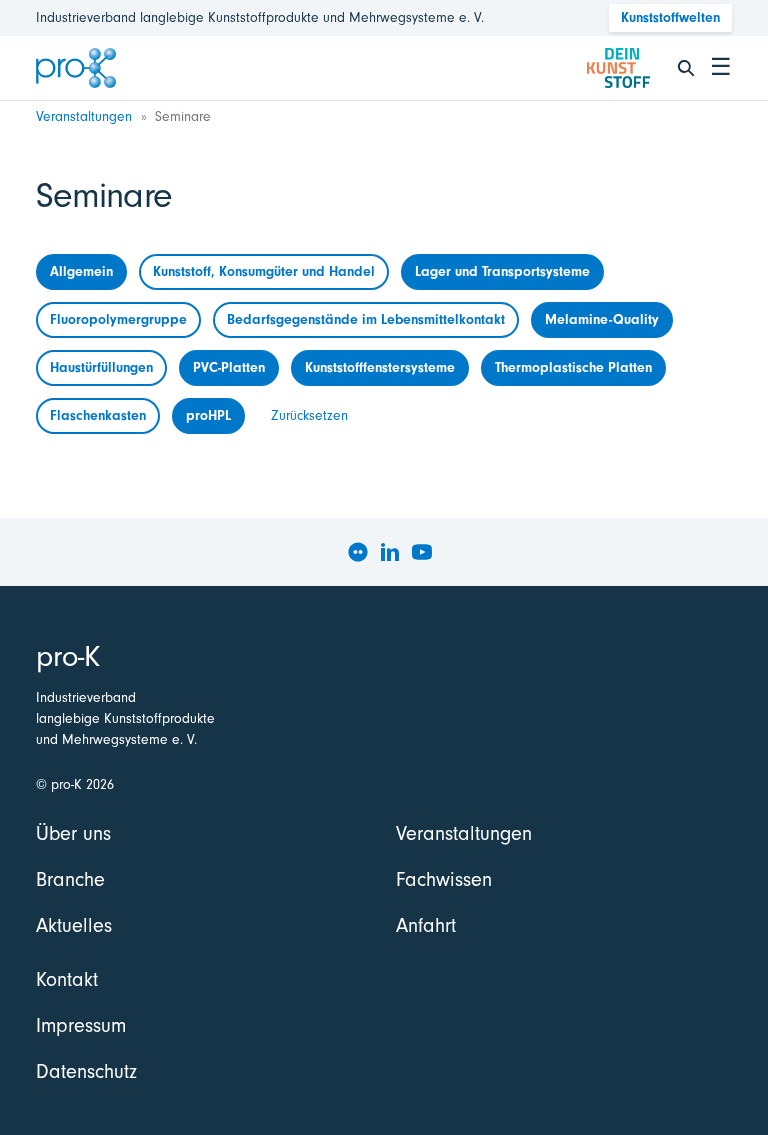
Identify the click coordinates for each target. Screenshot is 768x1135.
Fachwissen (444, 879)
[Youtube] (422, 552)
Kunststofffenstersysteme (380, 367)
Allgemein (81, 271)
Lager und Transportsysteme (502, 271)
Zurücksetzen (309, 415)
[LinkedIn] (390, 552)
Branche (70, 879)
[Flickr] (358, 552)
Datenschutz (86, 1071)
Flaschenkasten (98, 415)
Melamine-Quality (602, 319)
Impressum (81, 1025)
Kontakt (67, 979)
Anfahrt (426, 925)
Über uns (73, 833)
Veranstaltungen (84, 116)
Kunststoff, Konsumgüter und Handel (264, 271)
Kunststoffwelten (670, 17)
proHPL (208, 415)
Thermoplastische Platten (573, 367)
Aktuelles (74, 925)
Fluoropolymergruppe (118, 319)
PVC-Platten (229, 367)
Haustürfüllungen (101, 367)
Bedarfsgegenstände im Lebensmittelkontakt (366, 319)
